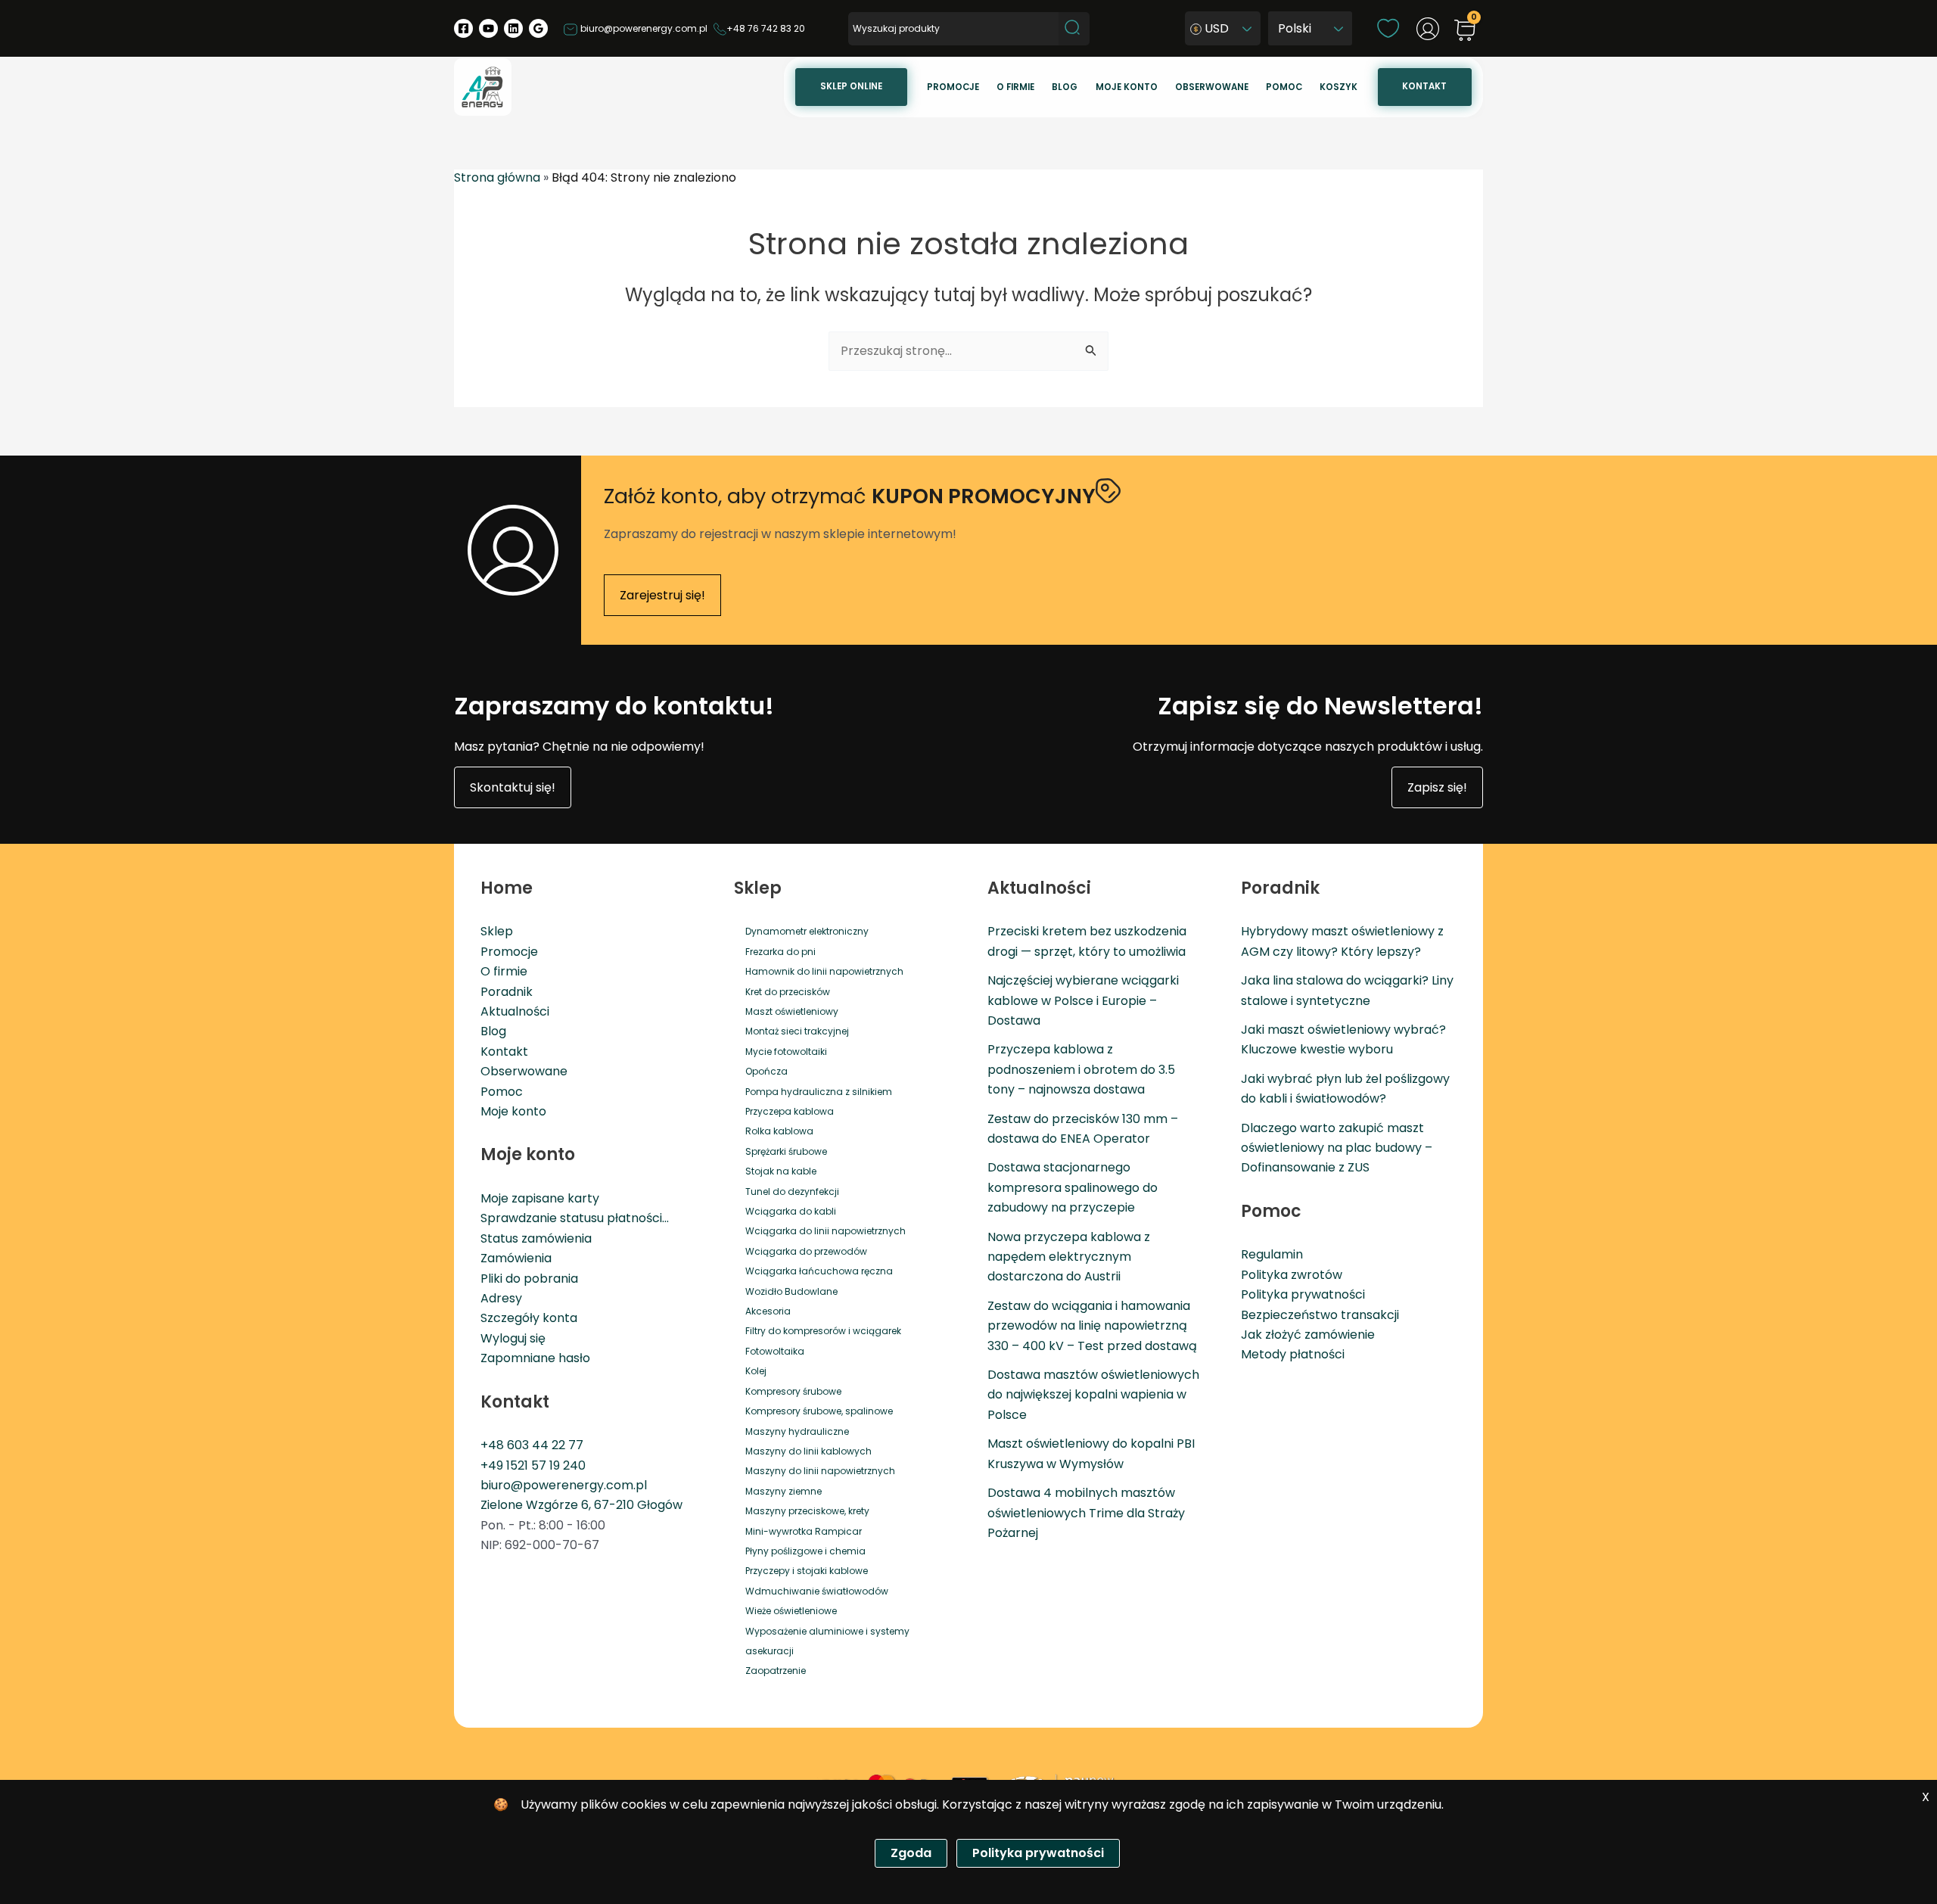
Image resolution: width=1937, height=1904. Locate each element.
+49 (493, 1465)
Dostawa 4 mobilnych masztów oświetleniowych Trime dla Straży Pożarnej (1086, 1513)
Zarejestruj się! (662, 595)
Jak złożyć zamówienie (1308, 1335)
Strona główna (497, 177)
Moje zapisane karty (540, 1198)
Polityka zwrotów (1292, 1275)
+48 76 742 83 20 (766, 28)
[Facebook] (463, 28)
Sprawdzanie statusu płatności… (575, 1218)
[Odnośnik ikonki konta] (1428, 29)
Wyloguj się (513, 1338)
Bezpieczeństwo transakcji (1320, 1315)
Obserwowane (1212, 87)
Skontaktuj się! (513, 787)
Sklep (497, 931)
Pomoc (1284, 87)
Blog (1065, 87)
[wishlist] (1388, 28)
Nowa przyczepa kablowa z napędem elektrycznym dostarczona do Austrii (1069, 1257)
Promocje (953, 87)
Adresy (501, 1298)
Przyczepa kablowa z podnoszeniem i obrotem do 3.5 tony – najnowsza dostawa (1081, 1069)
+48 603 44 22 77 (532, 1445)
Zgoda (911, 1853)
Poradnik (507, 992)
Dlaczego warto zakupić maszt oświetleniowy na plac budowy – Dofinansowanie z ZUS (1337, 1148)
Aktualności (515, 1011)
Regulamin (1272, 1254)
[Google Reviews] (538, 28)
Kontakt (1424, 86)
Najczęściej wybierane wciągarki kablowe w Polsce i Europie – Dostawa (1083, 1000)
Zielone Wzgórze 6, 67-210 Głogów (581, 1505)
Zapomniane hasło (535, 1358)
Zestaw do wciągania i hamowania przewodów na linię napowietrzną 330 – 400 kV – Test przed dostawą (1092, 1326)
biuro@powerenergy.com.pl (643, 28)
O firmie (1015, 87)
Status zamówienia (536, 1238)
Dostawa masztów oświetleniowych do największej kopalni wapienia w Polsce (1093, 1395)
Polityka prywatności (1303, 1294)
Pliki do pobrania (529, 1279)
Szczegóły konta (529, 1318)
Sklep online (851, 86)
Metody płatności (1293, 1354)
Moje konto (1127, 87)
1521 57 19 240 (546, 1465)
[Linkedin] (513, 28)
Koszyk (1338, 87)
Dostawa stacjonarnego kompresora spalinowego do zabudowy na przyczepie (1073, 1187)
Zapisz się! (1437, 787)
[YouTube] (488, 28)
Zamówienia (516, 1258)
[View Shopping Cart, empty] (1465, 31)
